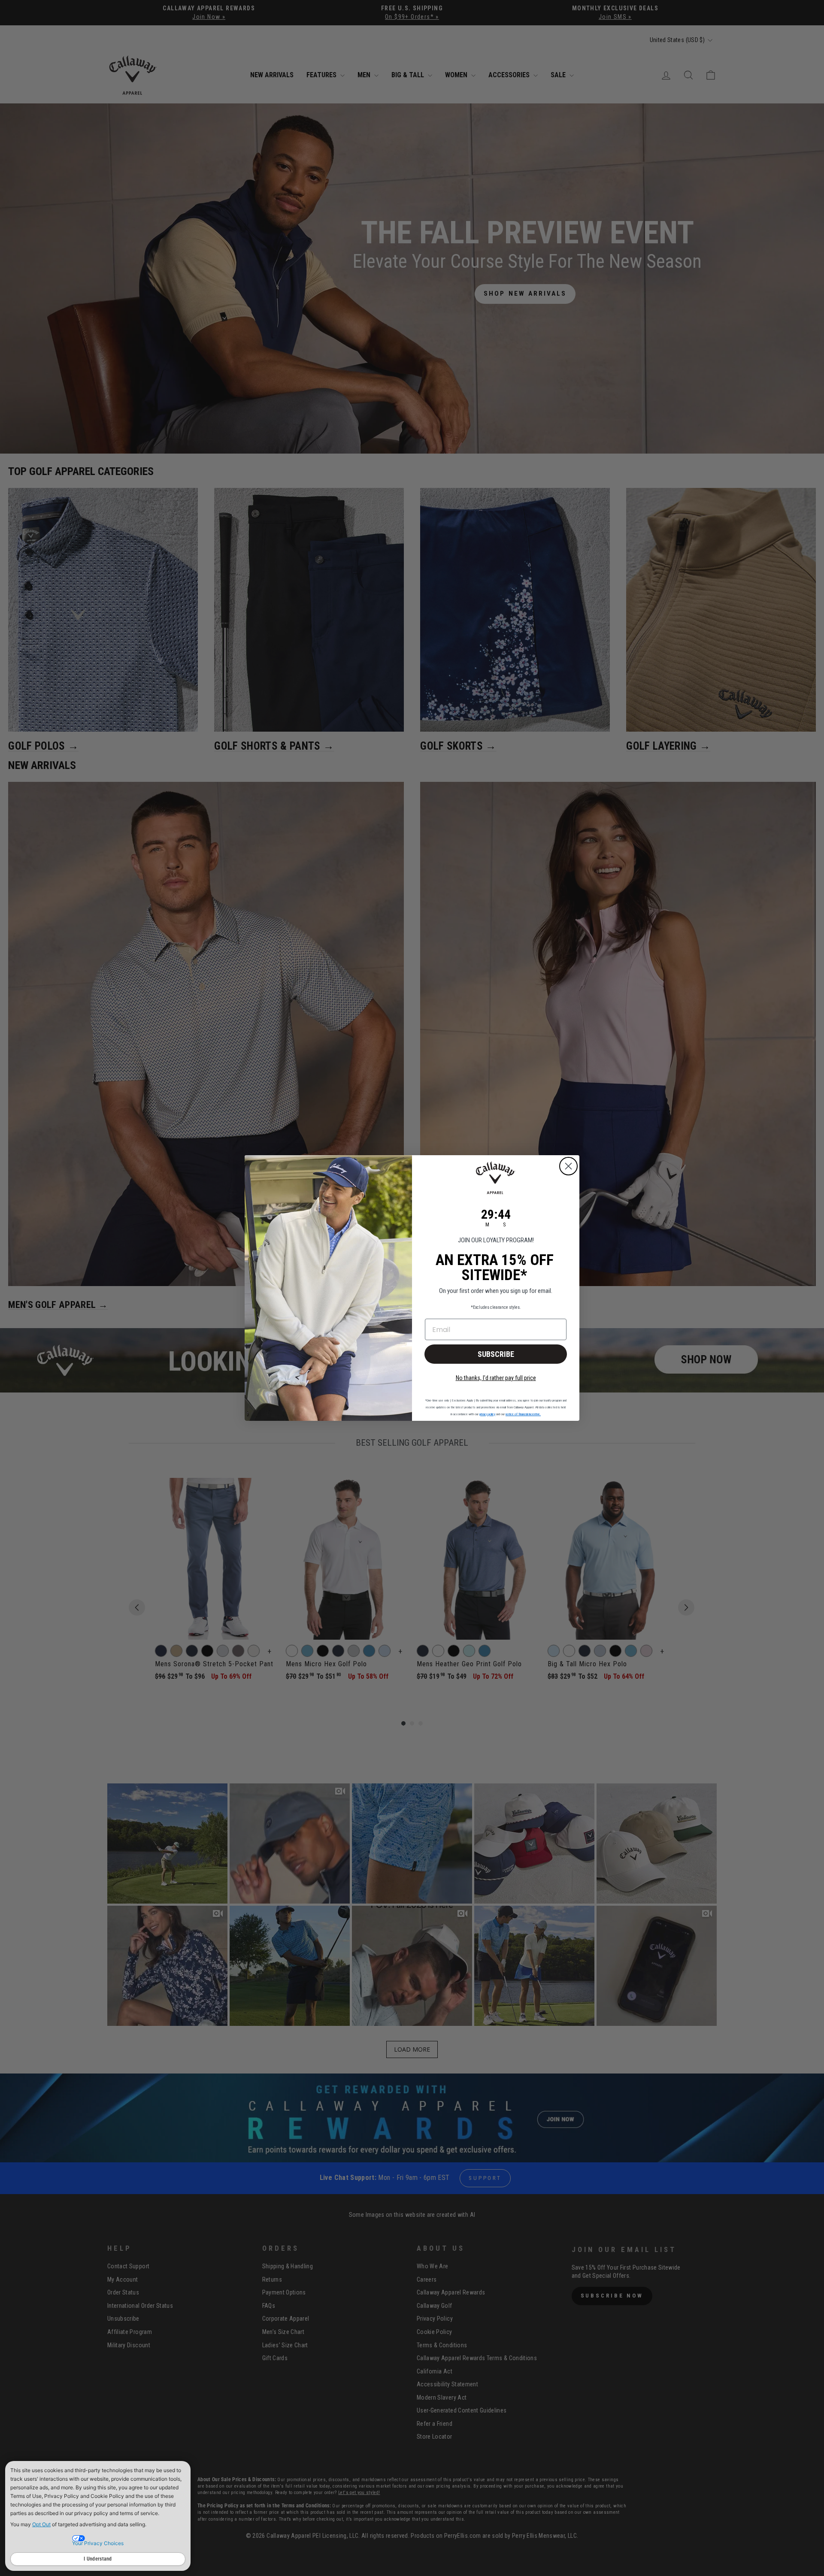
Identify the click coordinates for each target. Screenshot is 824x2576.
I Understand (98, 2559)
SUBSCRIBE (496, 1354)
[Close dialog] (568, 1166)
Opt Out (41, 2524)
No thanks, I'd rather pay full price (496, 1378)
